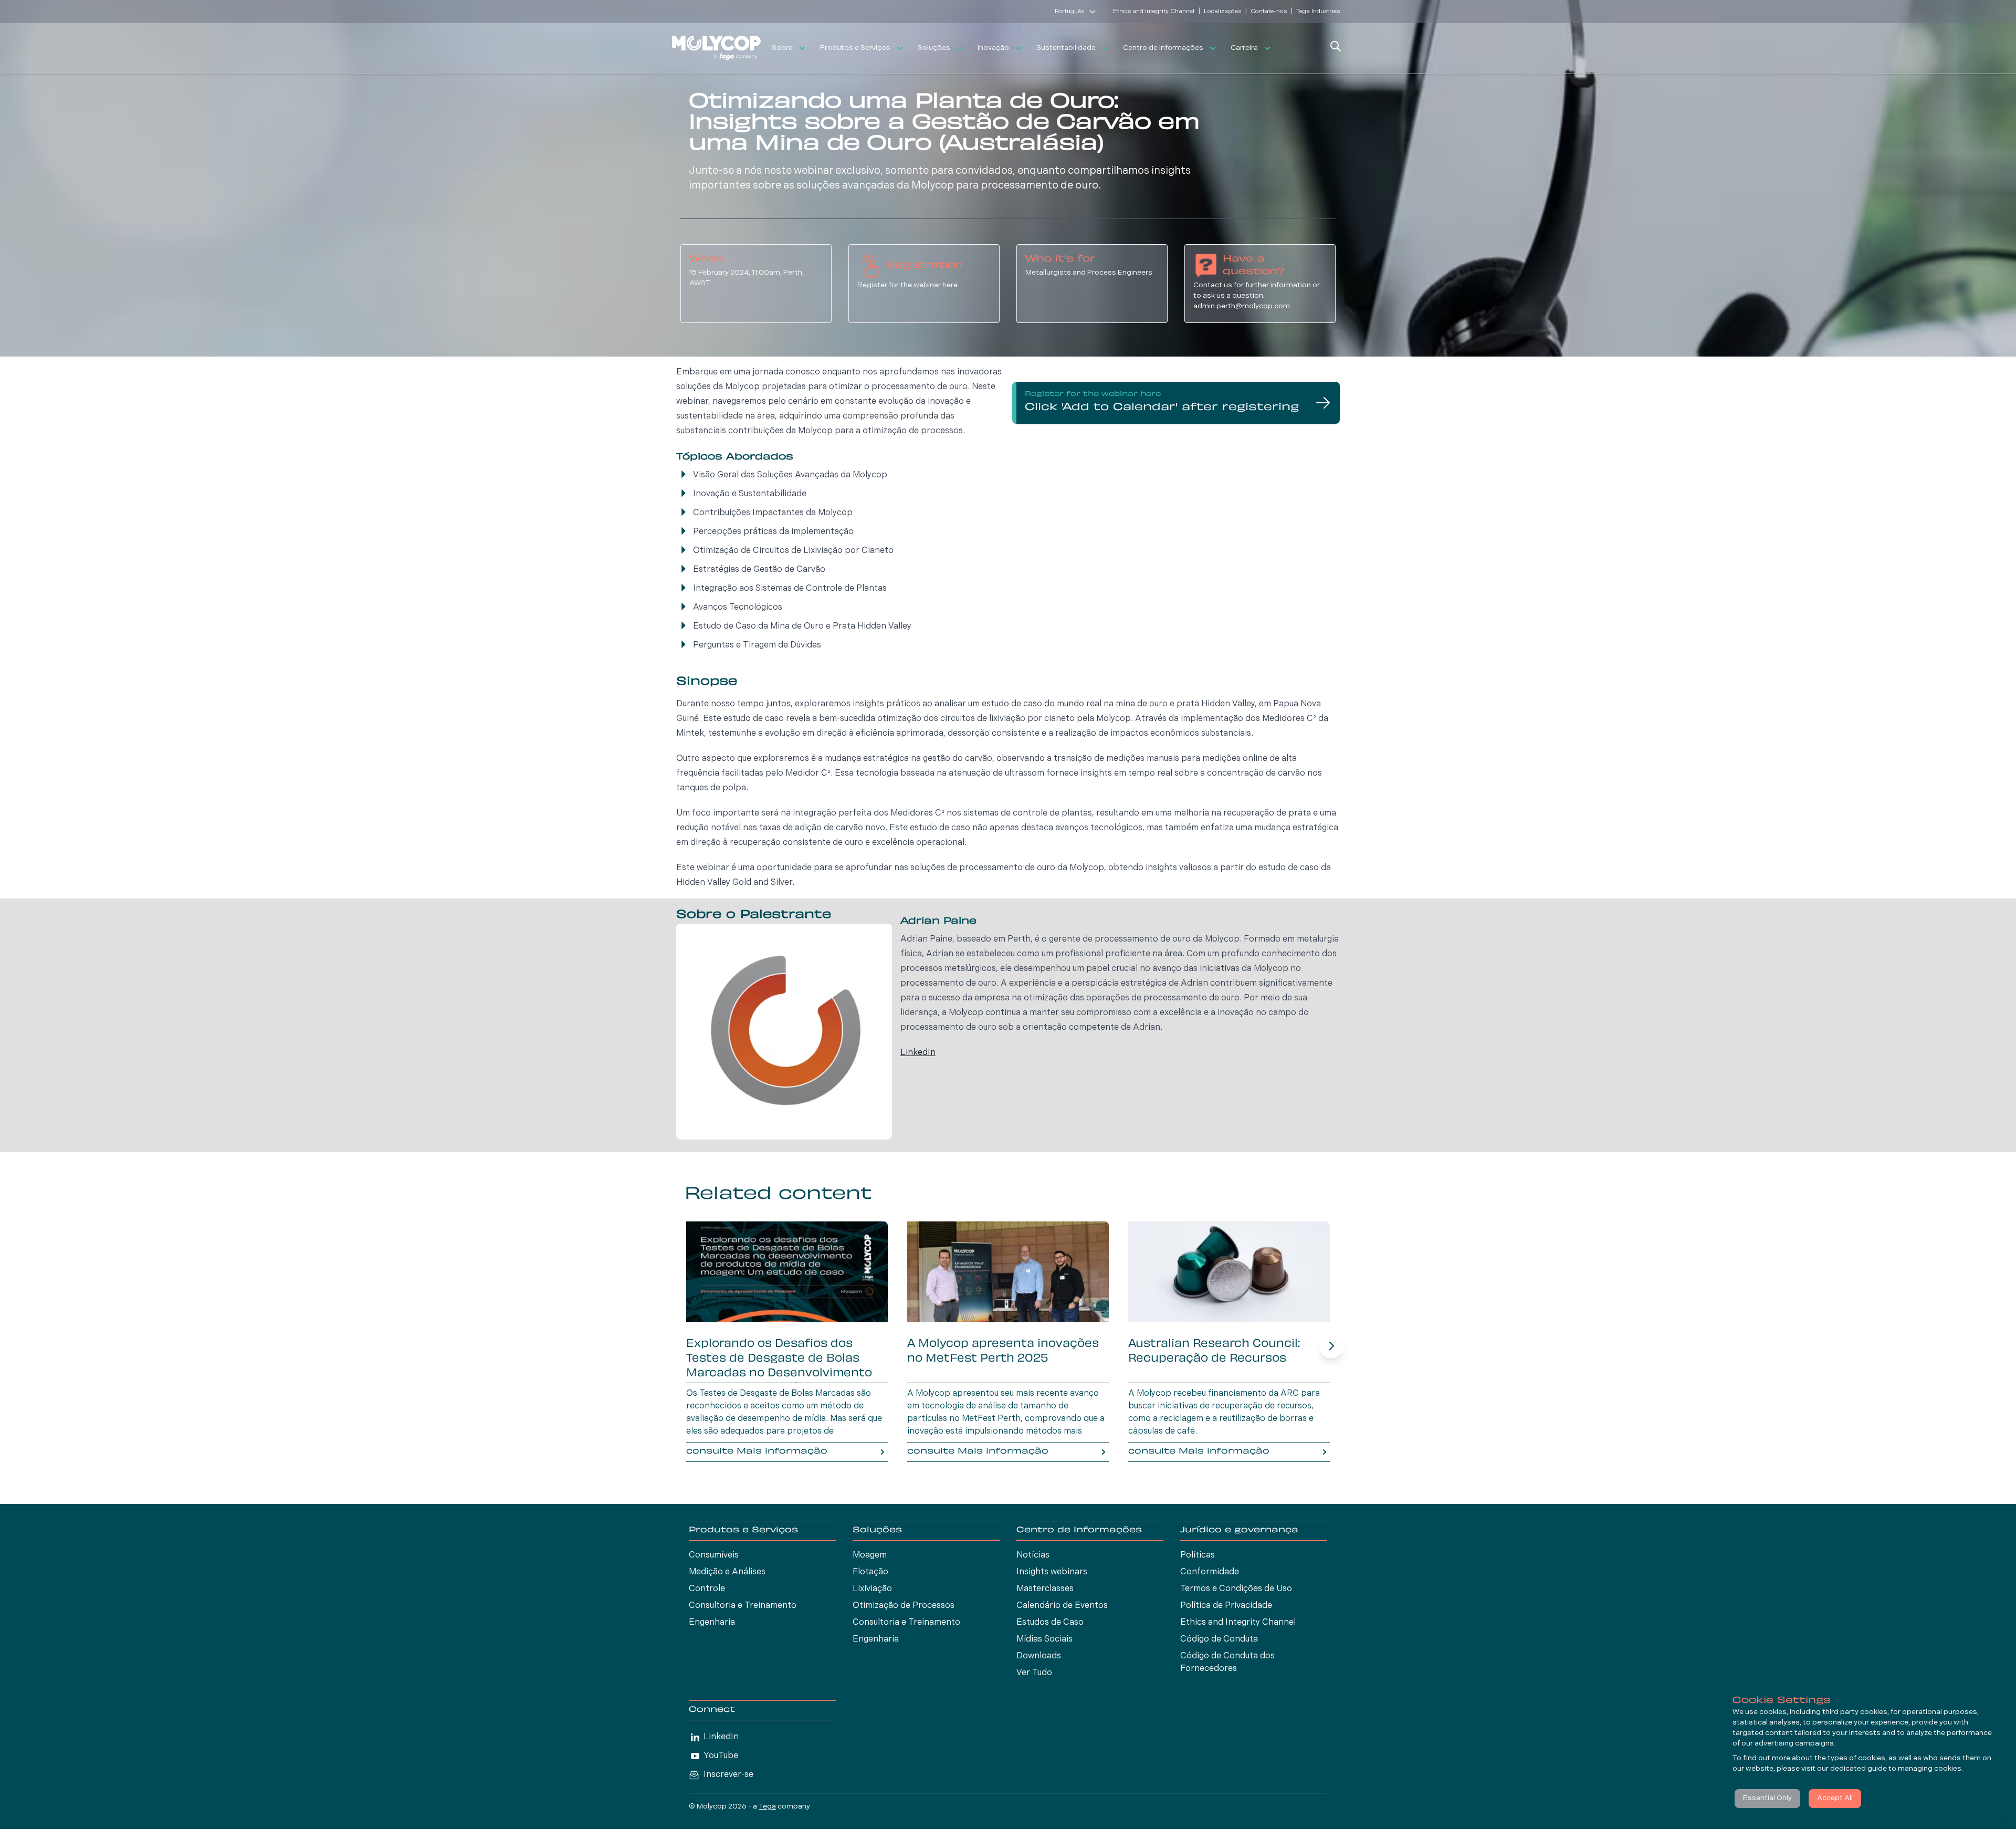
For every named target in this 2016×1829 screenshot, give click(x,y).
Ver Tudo (1034, 1673)
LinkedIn (918, 1053)
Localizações (1222, 12)
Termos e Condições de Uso (1236, 1589)
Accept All (1835, 1798)
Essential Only (1767, 1798)
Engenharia (712, 1623)
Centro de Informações (1163, 48)
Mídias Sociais (1044, 1639)
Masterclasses (1045, 1589)
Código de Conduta (1219, 1639)
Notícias (1033, 1555)
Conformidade (1210, 1572)
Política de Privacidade (1226, 1606)
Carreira (1244, 48)
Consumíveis (714, 1555)
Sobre (782, 48)
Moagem (870, 1555)
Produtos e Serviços (855, 48)
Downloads (1039, 1656)
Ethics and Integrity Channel (1154, 12)
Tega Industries (1318, 12)
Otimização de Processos (904, 1606)
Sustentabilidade (1066, 48)
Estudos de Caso (1050, 1623)
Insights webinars (1052, 1572)
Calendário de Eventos (1062, 1606)
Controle (707, 1589)
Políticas (1198, 1555)
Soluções (934, 48)
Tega (767, 1807)
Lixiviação (872, 1589)
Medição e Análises (727, 1572)
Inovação (993, 48)
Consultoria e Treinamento (743, 1606)
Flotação (870, 1572)
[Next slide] (1331, 1346)
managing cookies (1930, 1769)
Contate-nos (1269, 12)
